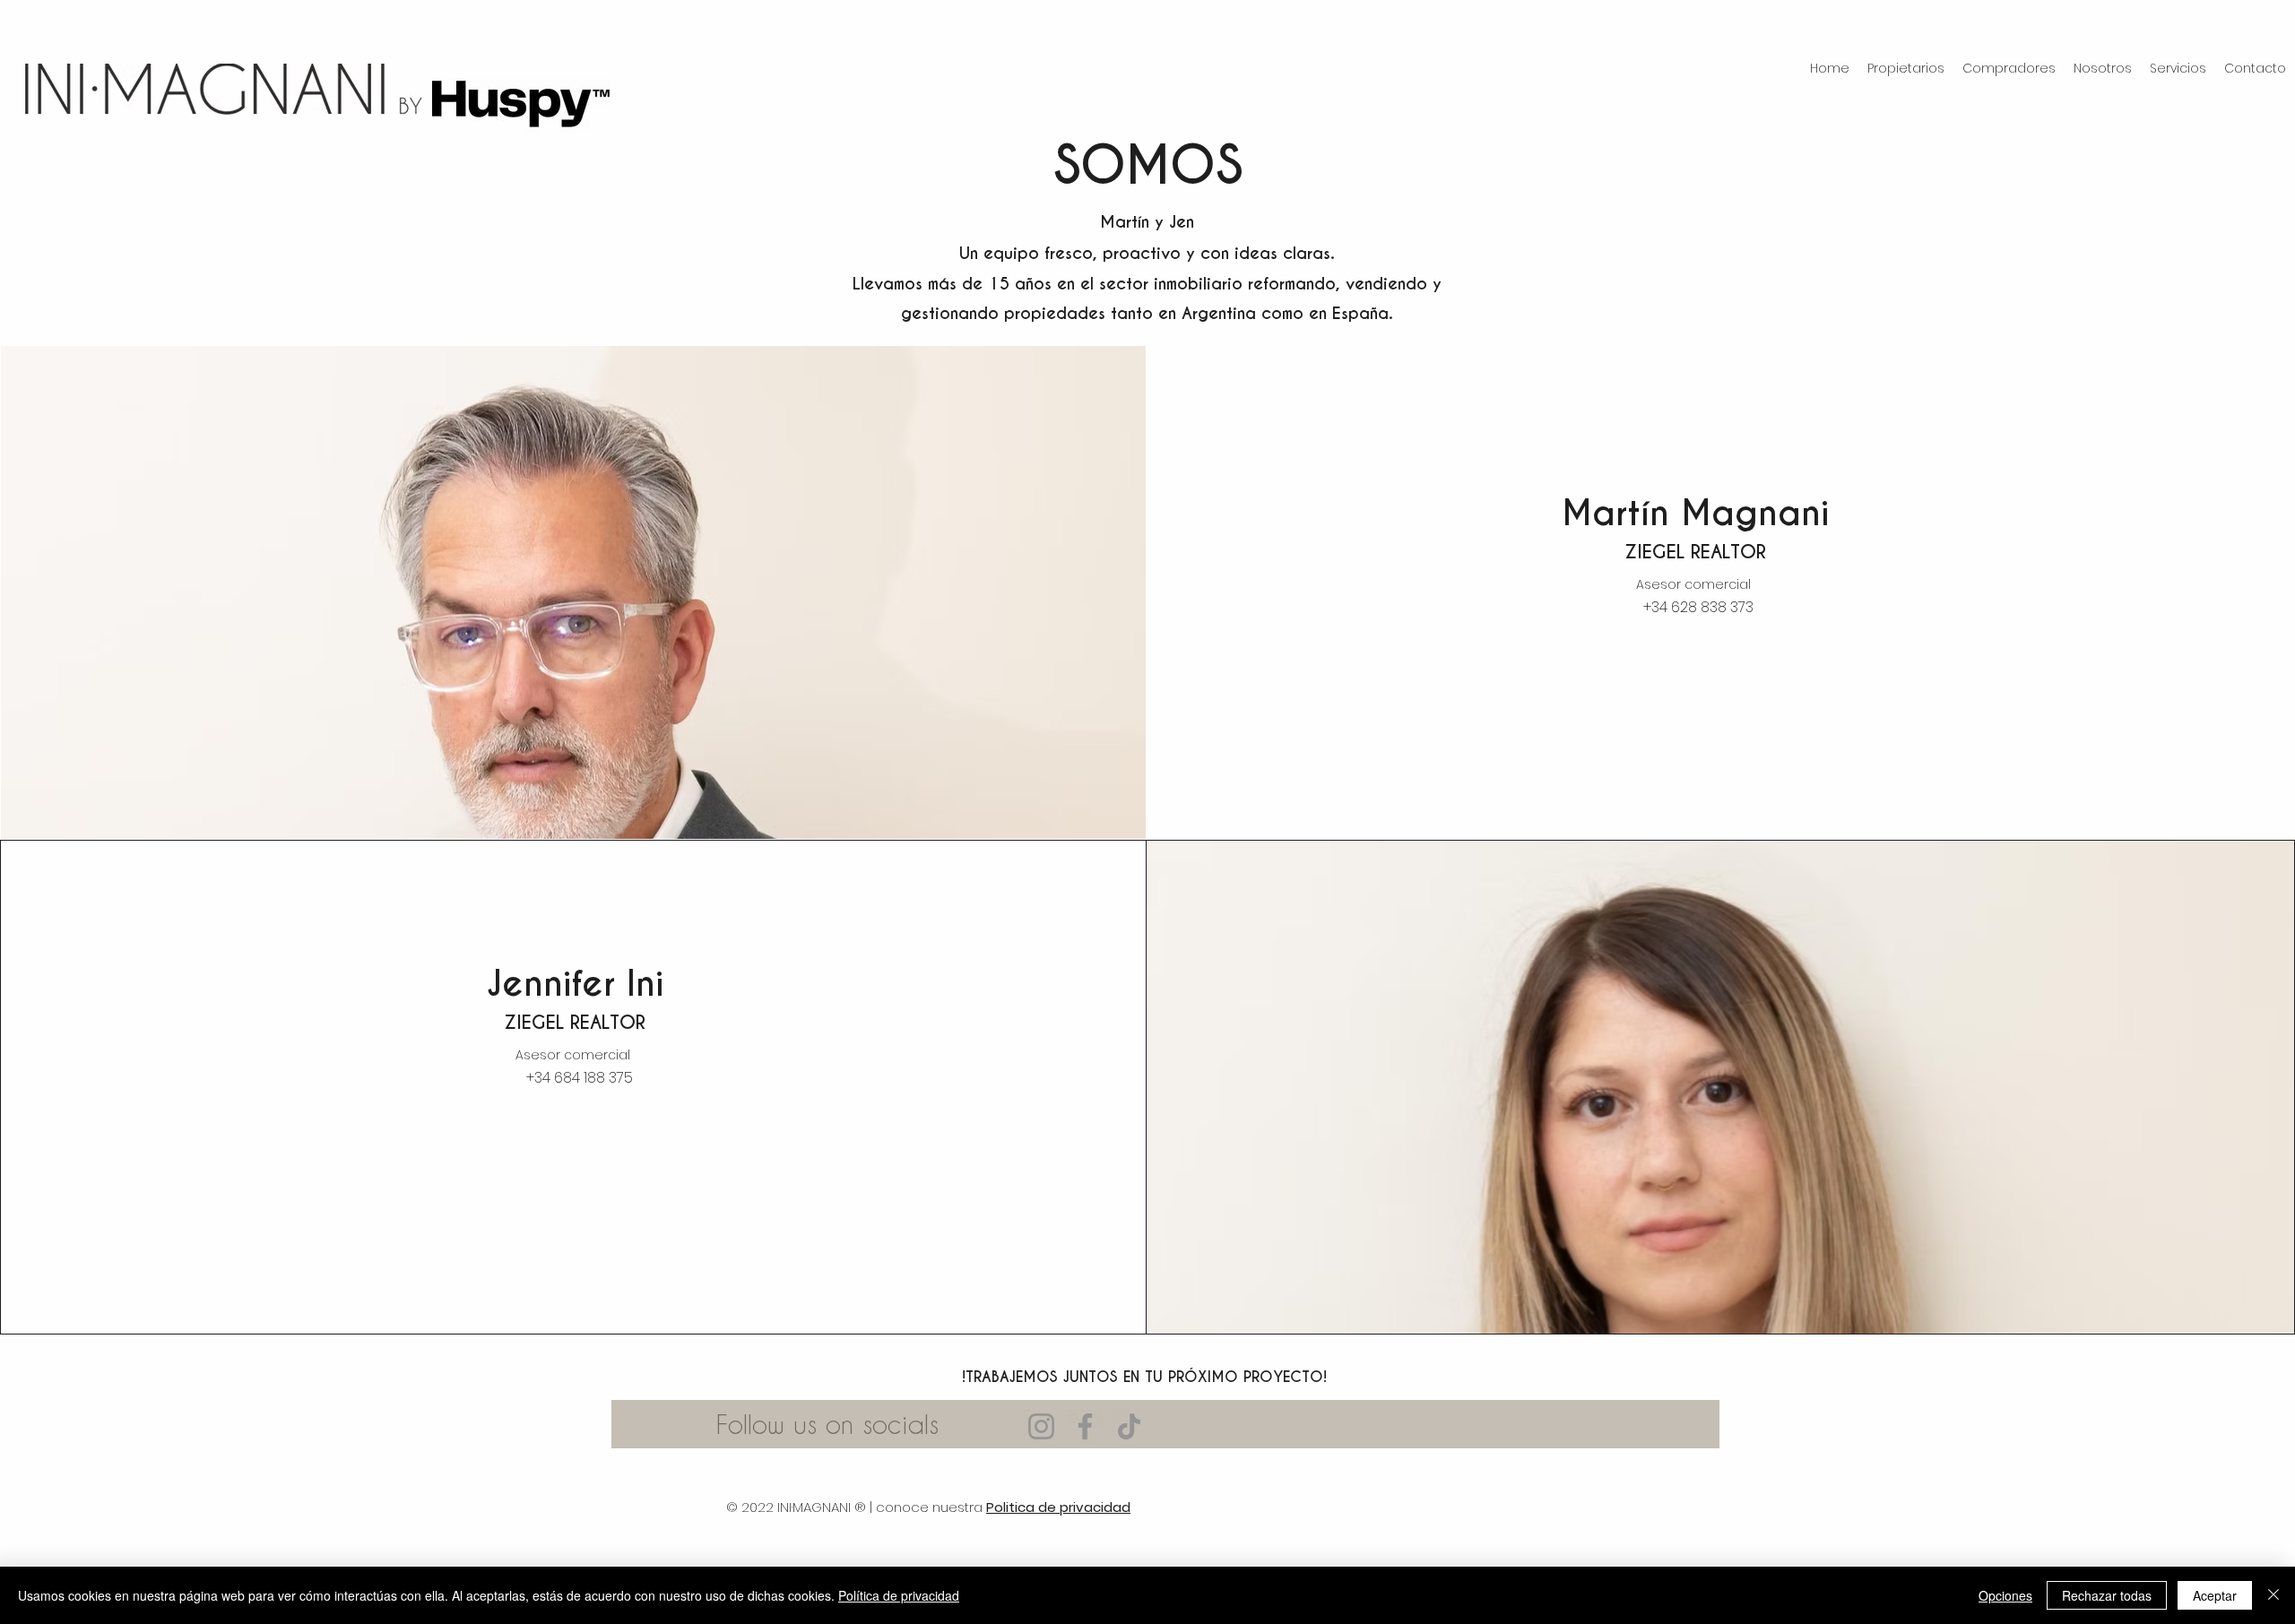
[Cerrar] (2273, 1595)
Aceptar (2215, 1595)
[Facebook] (1085, 1426)
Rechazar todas (2107, 1595)
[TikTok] (1129, 1426)
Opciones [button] (2005, 1595)
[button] (1906, 69)
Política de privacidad (899, 1595)
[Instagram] (1041, 1426)
